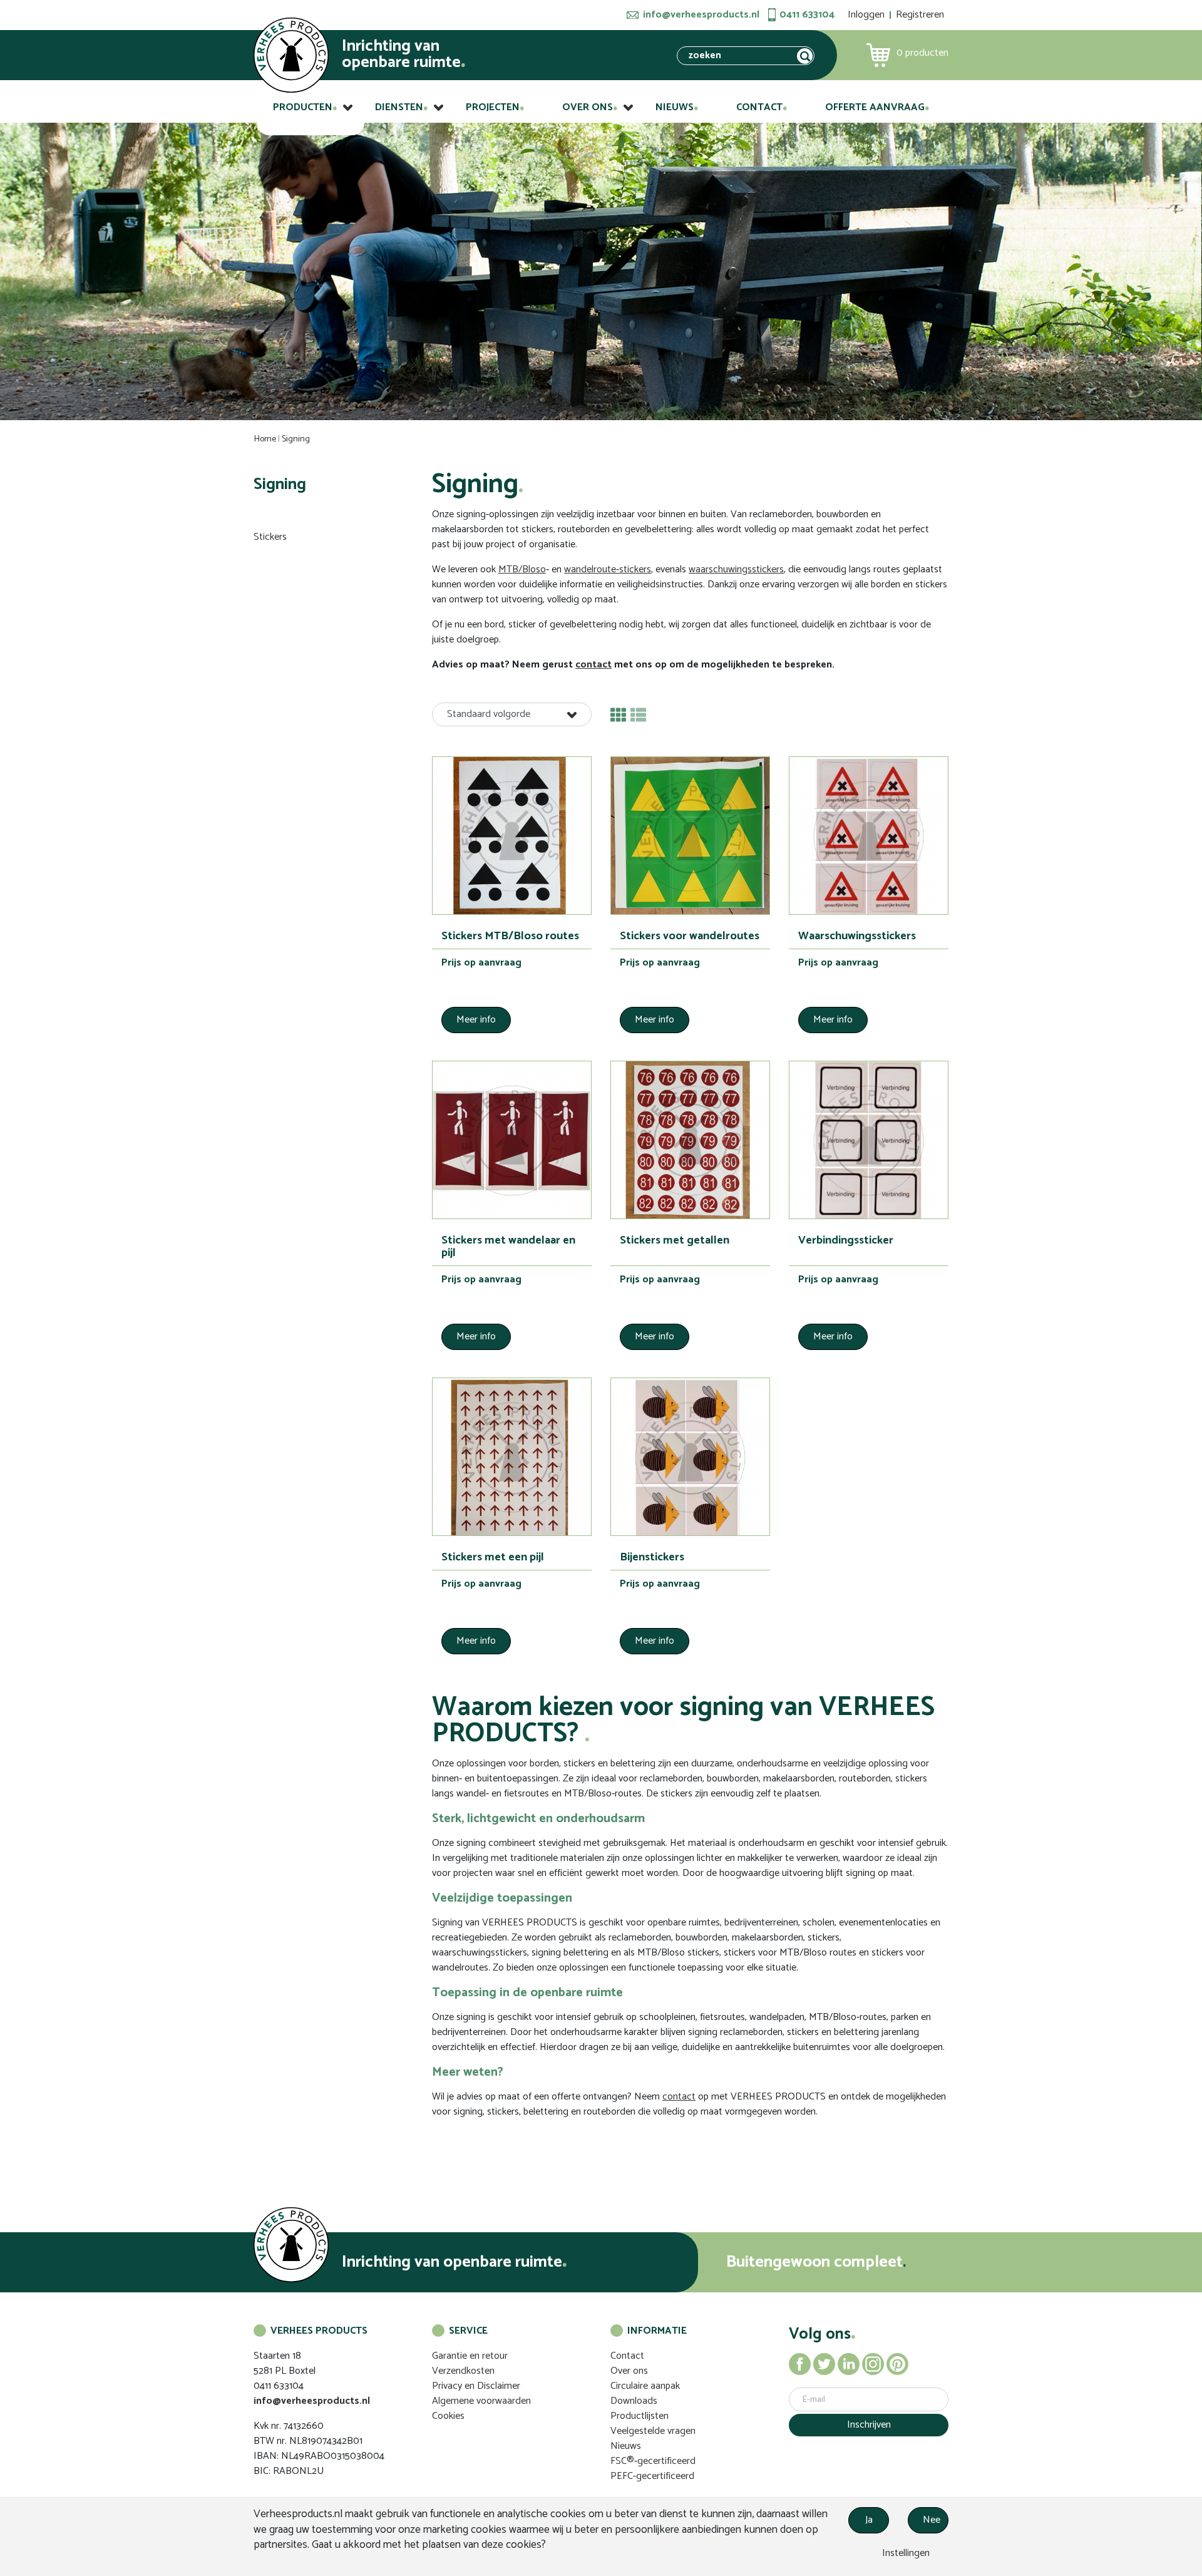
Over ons (588, 107)
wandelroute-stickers (608, 569)
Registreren (920, 15)
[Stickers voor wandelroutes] (690, 836)
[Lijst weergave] (638, 715)
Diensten (399, 107)
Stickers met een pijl (493, 1557)
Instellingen (905, 2553)
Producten (303, 107)
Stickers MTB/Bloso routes (510, 936)
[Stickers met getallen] (690, 1140)
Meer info (476, 1020)
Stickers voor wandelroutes (690, 936)
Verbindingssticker (846, 1240)
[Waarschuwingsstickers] (869, 836)
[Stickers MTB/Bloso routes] (512, 836)
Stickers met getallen (675, 1240)
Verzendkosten (463, 2371)
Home (265, 439)
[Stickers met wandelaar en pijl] (512, 1140)
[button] (512, 714)
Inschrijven (869, 2425)
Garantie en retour (470, 2356)
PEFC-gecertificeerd (652, 2476)
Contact (759, 107)
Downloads (634, 2401)
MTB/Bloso (522, 569)
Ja (869, 2520)
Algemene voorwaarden (481, 2401)
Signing (296, 439)
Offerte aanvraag (875, 107)
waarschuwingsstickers (736, 569)
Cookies (448, 2416)
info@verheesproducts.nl (701, 15)
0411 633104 (807, 15)
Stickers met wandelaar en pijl (508, 1247)
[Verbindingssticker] (869, 1140)
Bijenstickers (652, 1557)
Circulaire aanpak (645, 2386)
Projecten (493, 107)
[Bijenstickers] (690, 1457)
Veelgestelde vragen (653, 2431)
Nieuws (675, 107)
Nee (932, 2520)
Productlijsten (640, 2416)
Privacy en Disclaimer (476, 2386)
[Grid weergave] (618, 715)
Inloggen (866, 15)
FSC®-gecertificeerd (653, 2461)
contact (593, 665)
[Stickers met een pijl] (512, 1457)
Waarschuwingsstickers (857, 936)
